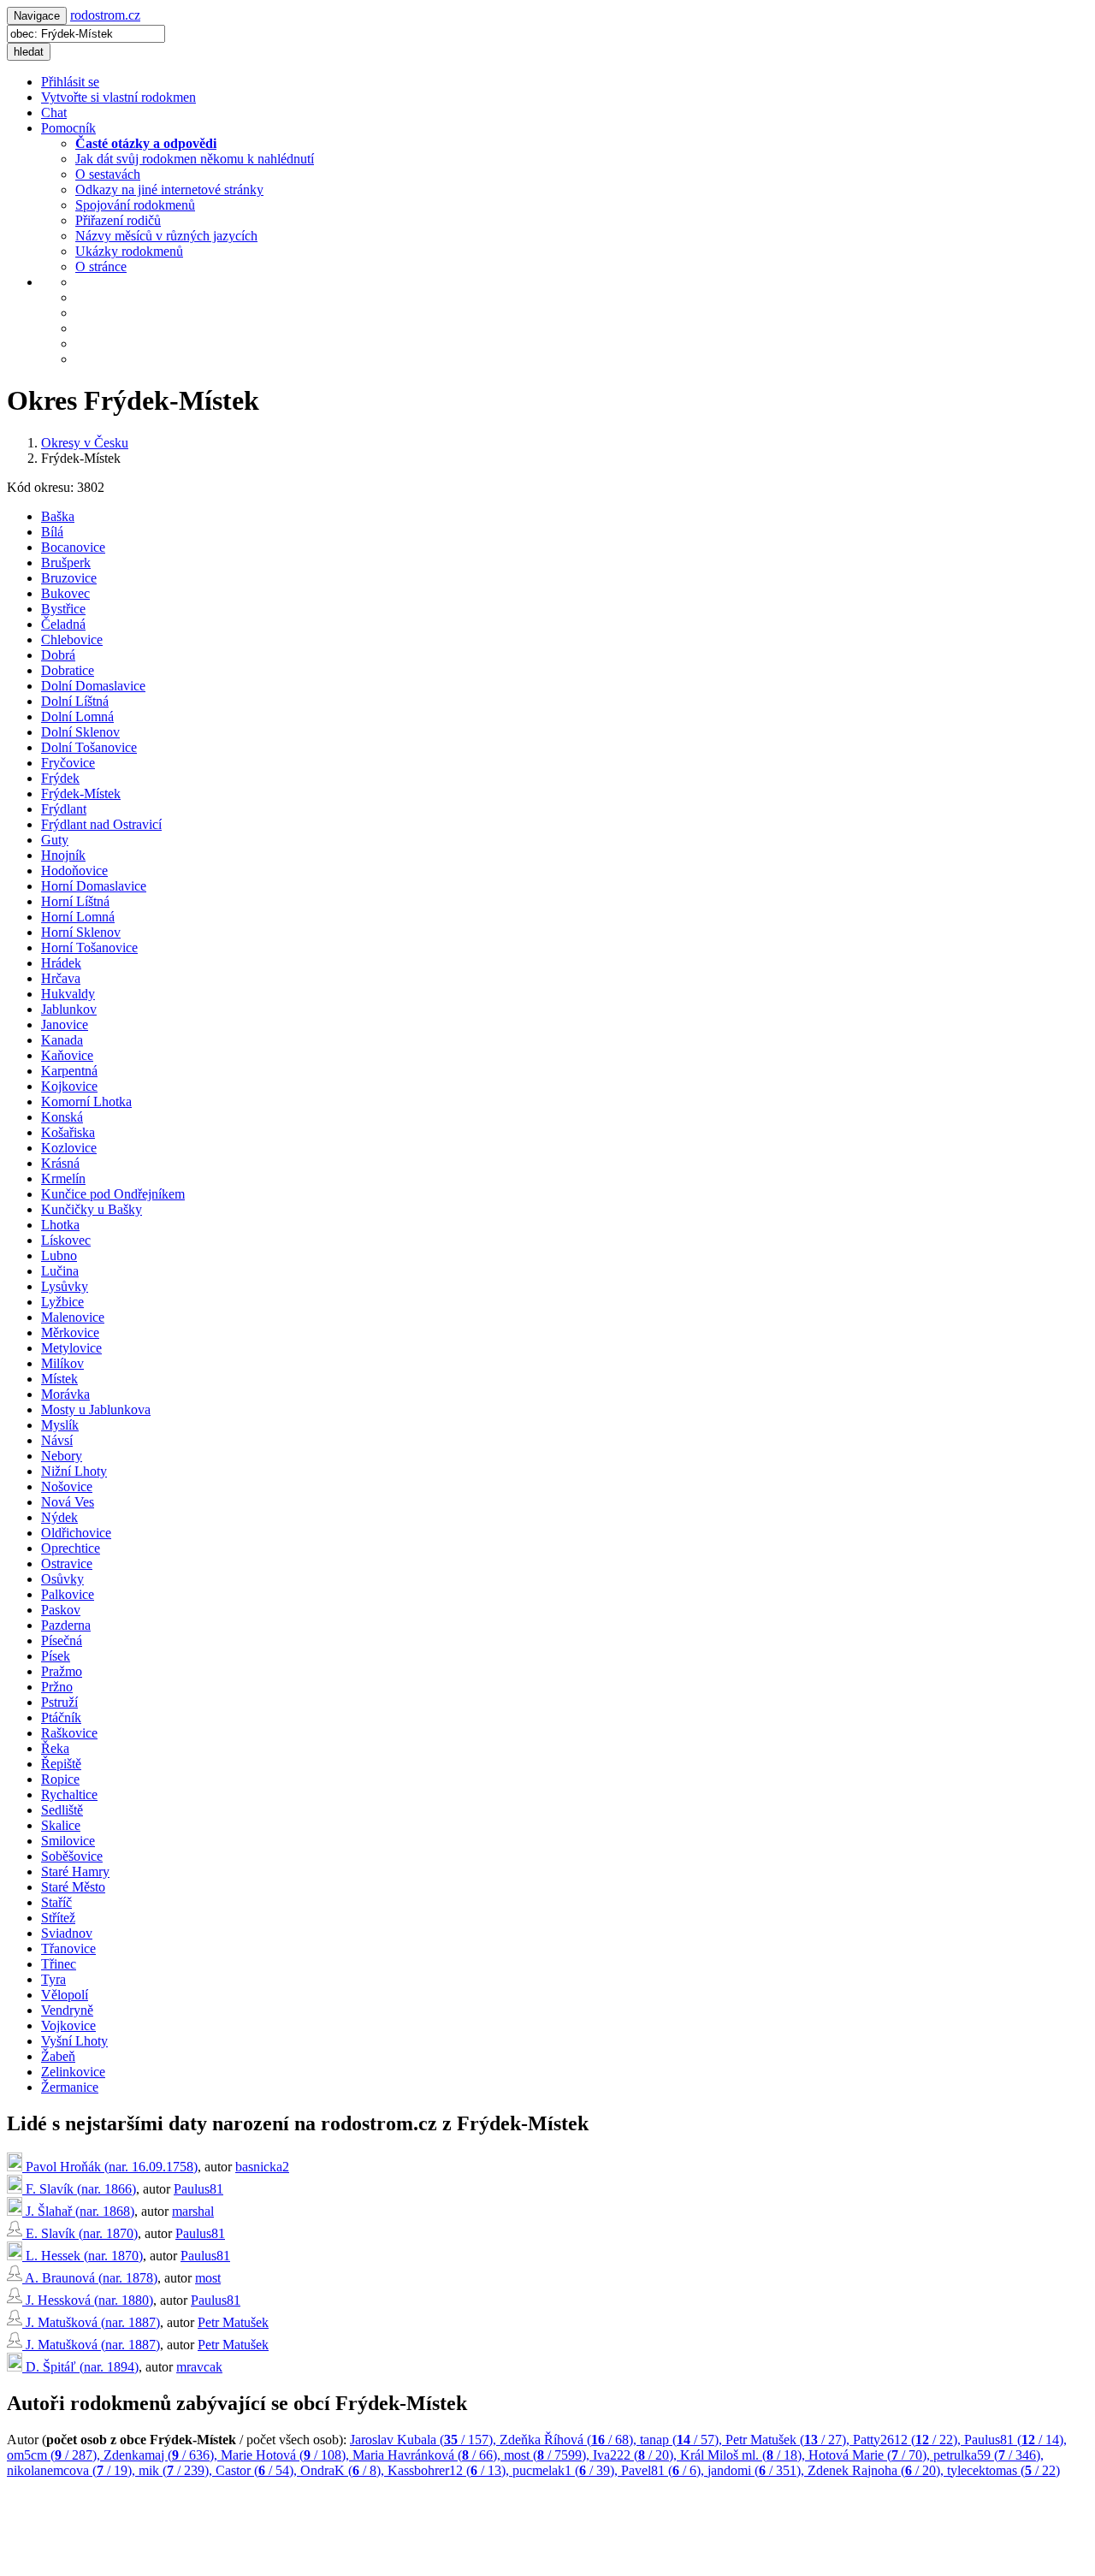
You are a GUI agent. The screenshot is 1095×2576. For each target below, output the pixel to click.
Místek (59, 1379)
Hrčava (61, 978)
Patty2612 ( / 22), (909, 2440)
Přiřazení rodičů (118, 220)
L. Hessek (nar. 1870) (83, 2256)
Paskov (61, 1610)
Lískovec (66, 1240)
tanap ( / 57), (683, 2440)
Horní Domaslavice (94, 886)
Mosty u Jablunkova (96, 1409)
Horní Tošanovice (89, 947)
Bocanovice (73, 547)
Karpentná (69, 1071)
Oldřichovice (76, 1533)
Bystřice (63, 609)
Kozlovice (69, 1148)
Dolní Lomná (77, 717)
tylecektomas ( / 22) (1003, 2470)
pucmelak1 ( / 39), (567, 2470)
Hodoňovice (74, 871)
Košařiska (68, 1132)
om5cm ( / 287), (55, 2455)
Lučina (60, 1271)
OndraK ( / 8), (344, 2470)
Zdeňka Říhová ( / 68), (570, 2440)
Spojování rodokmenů (135, 205)
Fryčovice (68, 763)
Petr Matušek (233, 2322)
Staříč (56, 1902)
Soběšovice (72, 1856)
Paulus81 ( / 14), (1015, 2440)
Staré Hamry (75, 1871)
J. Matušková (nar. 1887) (91, 2322)
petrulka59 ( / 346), (988, 2455)
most (208, 2278)
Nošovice (67, 1486)
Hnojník (63, 855)
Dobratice (68, 670)
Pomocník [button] (68, 128)
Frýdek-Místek (81, 794)
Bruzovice (69, 578)
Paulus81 (198, 2189)
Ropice (60, 1779)
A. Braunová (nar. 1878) (90, 2278)
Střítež (58, 1918)
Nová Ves (68, 1502)
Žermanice (70, 2087)
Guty (55, 840)
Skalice (61, 1825)
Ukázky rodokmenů (129, 251)
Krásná (60, 1163)
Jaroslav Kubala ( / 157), (425, 2440)
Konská (62, 1117)
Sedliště (62, 1810)
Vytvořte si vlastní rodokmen (118, 97)
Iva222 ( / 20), (636, 2455)
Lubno (59, 1255)
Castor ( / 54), (258, 2470)
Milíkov (62, 1363)
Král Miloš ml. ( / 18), (744, 2455)
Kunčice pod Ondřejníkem (113, 1194)
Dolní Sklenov (80, 732)
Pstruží (59, 1702)
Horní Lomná (78, 917)
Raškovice (69, 1733)
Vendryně (67, 2010)
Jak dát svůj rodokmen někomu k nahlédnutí (195, 159)
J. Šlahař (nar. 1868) (78, 2211)
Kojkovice (69, 1086)
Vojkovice (68, 2025)
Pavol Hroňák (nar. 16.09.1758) (110, 2167)
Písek (56, 1656)
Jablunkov (69, 1009)
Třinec (59, 1964)
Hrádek (61, 963)
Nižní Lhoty (74, 1471)
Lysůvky (65, 1286)
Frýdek (60, 778)
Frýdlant (64, 809)
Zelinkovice (73, 2072)
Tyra (53, 1979)
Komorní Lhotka (86, 1101)
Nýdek (59, 1517)
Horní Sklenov (81, 932)
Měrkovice (70, 1332)
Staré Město (73, 1887)
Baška (58, 516)
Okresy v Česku (85, 443)
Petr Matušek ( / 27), (789, 2440)
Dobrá (58, 655)
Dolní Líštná (75, 701)
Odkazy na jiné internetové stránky (169, 189)
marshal (193, 2211)
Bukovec (65, 593)
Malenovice (73, 1317)
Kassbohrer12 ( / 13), (450, 2470)
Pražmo (62, 1671)
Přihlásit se (70, 82)
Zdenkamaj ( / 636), (162, 2455)
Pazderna (66, 1625)
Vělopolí (65, 1995)
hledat (29, 52)
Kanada (62, 1040)
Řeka (55, 1748)
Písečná (62, 1640)
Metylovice (71, 1348)
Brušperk (66, 563)
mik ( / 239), (177, 2470)
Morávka (65, 1394)
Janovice (65, 1024)
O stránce (101, 266)
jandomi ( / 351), (758, 2470)
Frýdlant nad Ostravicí (101, 824)
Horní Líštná (75, 901)
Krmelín (63, 1178)
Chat (54, 113)
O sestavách (108, 174)
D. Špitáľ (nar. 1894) (80, 2367)
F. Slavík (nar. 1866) (79, 2189)
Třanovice (68, 1948)
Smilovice (68, 1841)
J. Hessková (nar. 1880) (88, 2300)
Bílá (52, 532)
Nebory (62, 1456)
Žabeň (58, 2056)
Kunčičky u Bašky (92, 1209)
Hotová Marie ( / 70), (871, 2455)
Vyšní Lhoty (74, 2041)
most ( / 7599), (548, 2455)
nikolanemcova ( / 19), (73, 2470)
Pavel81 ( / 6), (664, 2470)
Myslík (60, 1425)
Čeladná (63, 624)
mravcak (199, 2367)
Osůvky (62, 1579)
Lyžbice (62, 1302)
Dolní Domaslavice (93, 686)
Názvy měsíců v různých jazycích (166, 236)
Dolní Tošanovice (89, 747)
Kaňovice (67, 1055)
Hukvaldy (68, 994)
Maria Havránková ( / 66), (428, 2455)
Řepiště (61, 1764)
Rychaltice (69, 1794)
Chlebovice (72, 640)
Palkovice (68, 1594)
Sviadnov (67, 1933)
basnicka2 (262, 2167)
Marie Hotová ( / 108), (287, 2455)
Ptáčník (61, 1717)
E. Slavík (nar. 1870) (80, 2233)
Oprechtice (71, 1548)
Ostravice (67, 1563)
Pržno (57, 1687)
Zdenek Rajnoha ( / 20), (877, 2470)
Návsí (57, 1440)
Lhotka (60, 1225)
